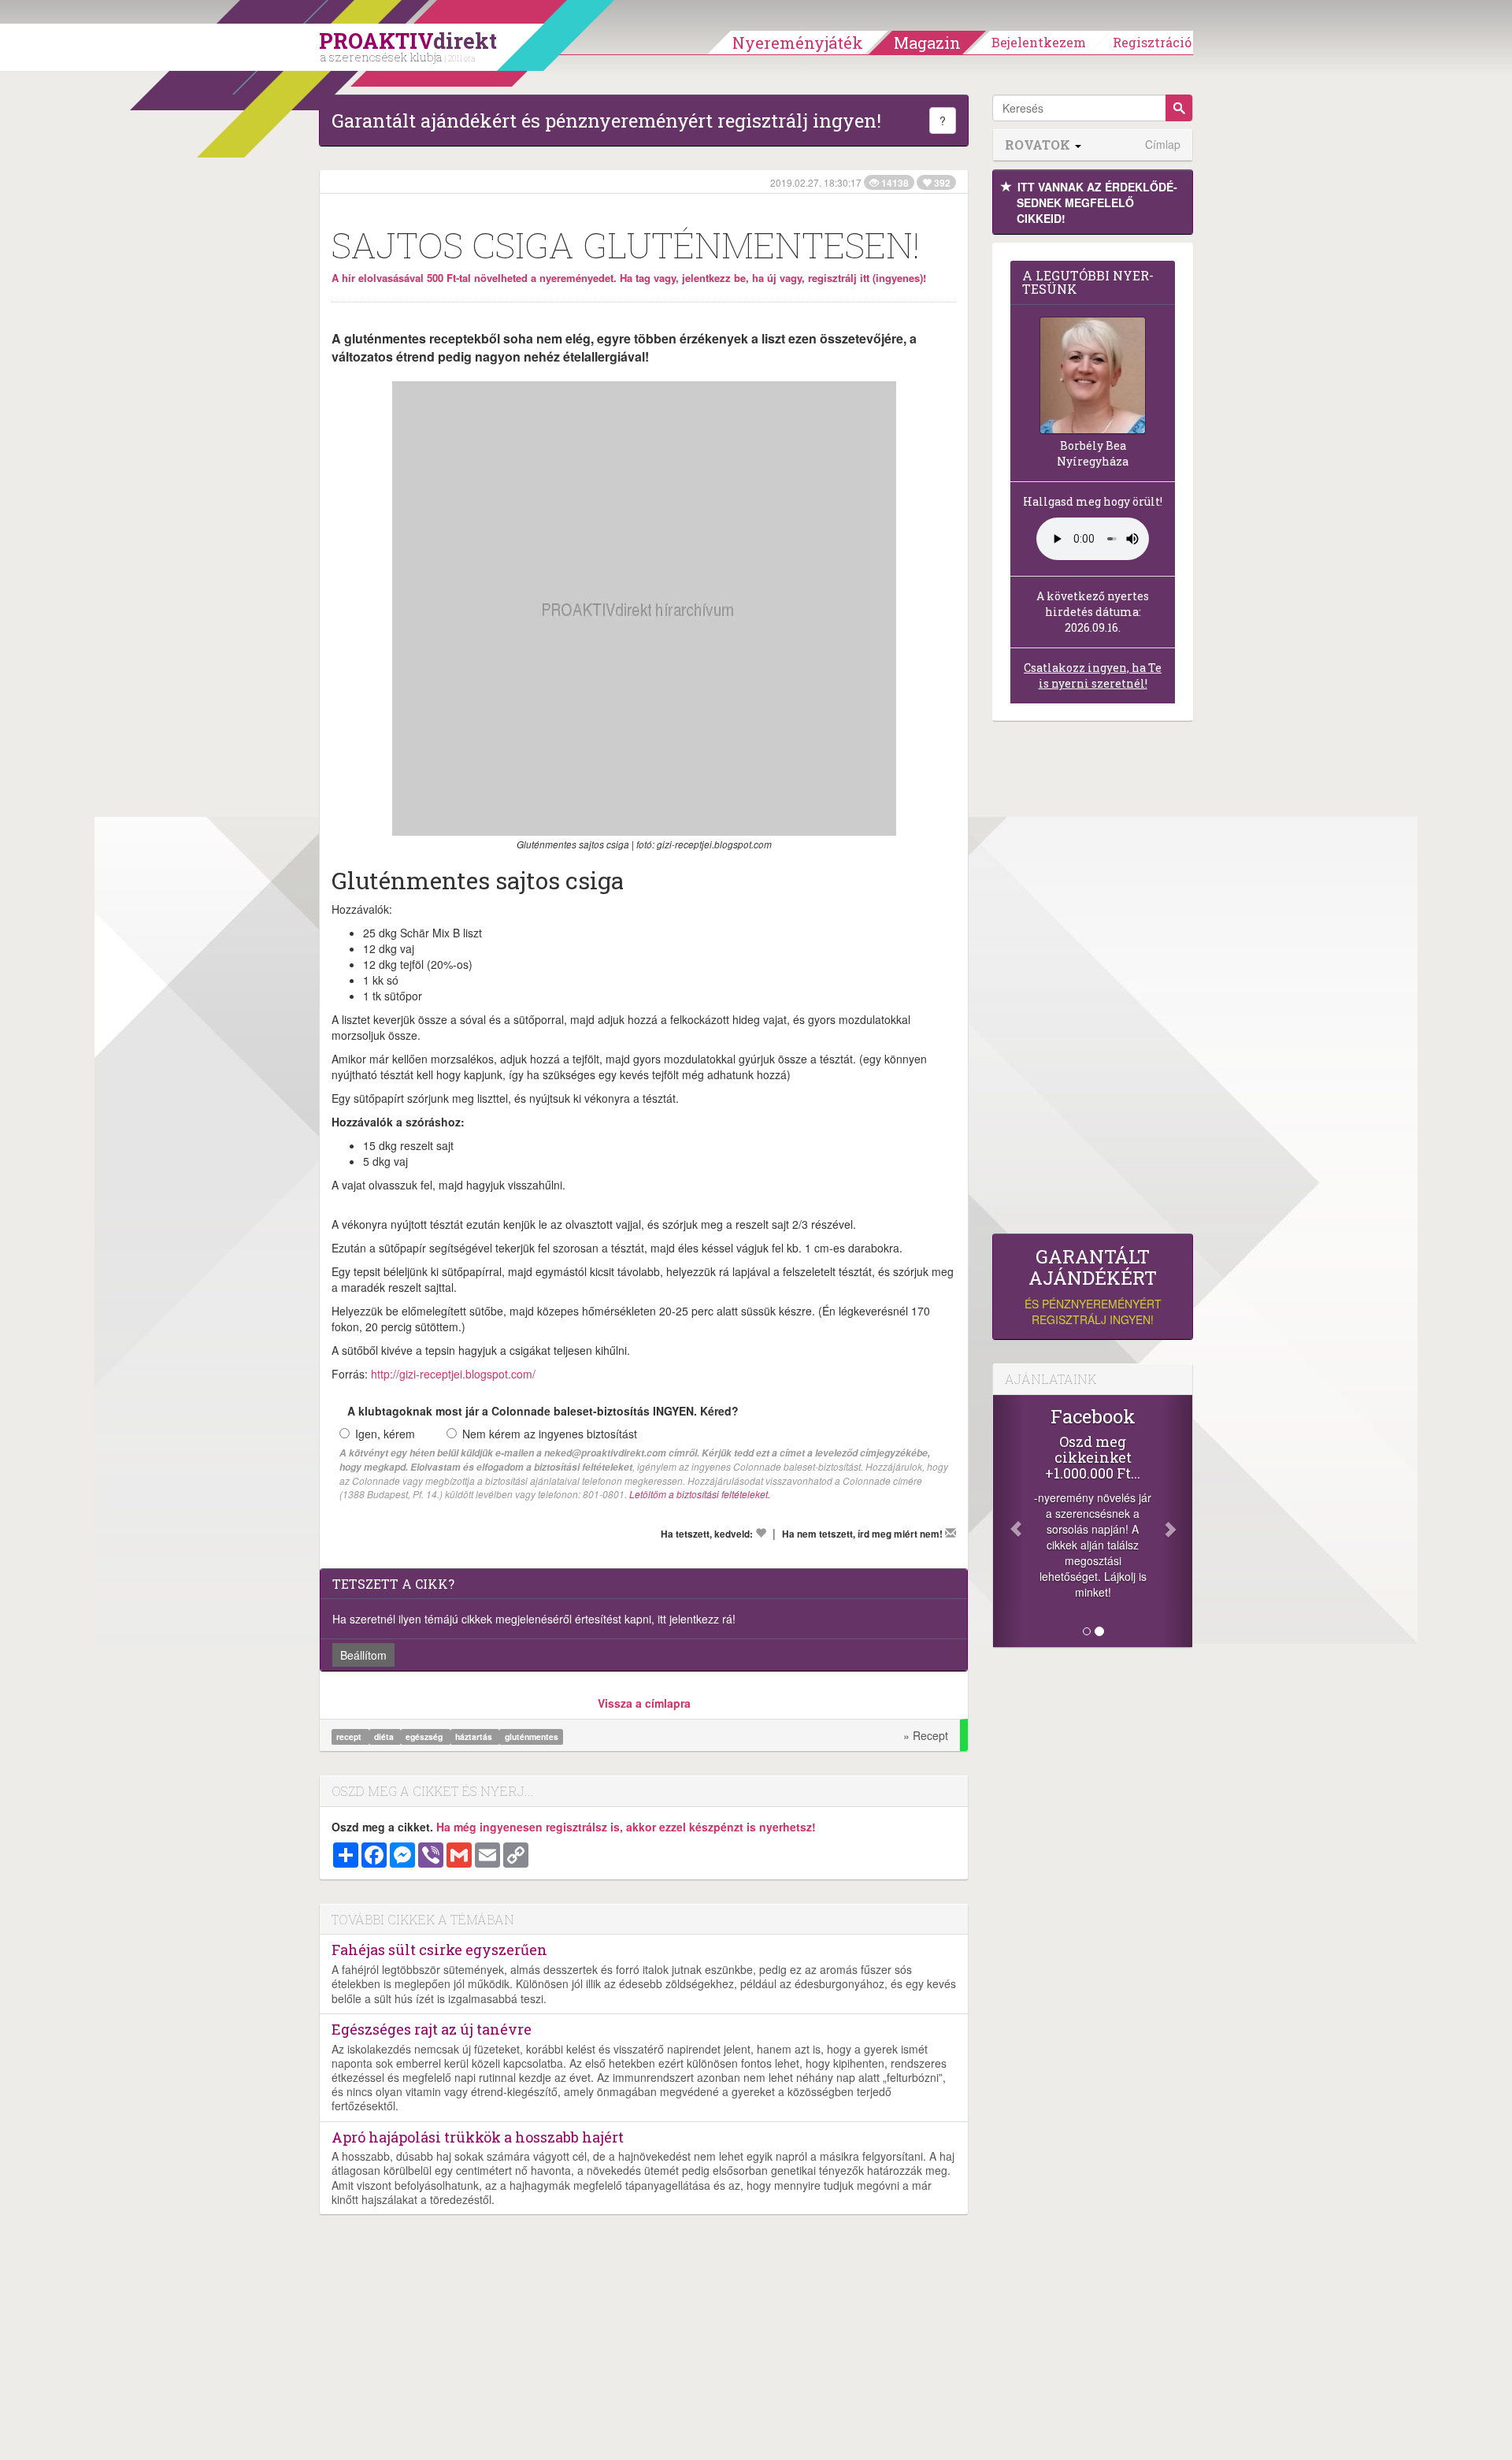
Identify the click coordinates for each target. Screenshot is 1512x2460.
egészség (425, 1736)
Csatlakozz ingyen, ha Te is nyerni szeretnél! (1093, 675)
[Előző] (1008, 1521)
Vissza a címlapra (644, 1703)
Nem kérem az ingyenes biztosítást (550, 1434)
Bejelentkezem (1039, 42)
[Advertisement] (1093, 981)
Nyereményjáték (798, 43)
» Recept (926, 1735)
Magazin (927, 43)
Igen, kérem (385, 1434)
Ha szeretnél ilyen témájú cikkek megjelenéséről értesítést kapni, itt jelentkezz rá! (534, 1619)
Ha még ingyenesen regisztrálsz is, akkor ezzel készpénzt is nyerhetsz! (626, 1827)
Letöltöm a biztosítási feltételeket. (700, 1494)
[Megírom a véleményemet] (951, 1533)
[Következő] (1177, 1521)
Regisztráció (1152, 42)
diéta (385, 1736)
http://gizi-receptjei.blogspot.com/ (453, 1374)
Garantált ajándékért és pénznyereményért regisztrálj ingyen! (606, 121)
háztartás (475, 1736)
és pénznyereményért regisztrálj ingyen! (1093, 1287)
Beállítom (363, 1655)
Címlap (1163, 145)
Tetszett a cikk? (393, 1584)
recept (350, 1736)
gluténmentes (532, 1736)
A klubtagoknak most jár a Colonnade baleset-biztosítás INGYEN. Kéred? (543, 1411)
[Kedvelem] (761, 1533)
